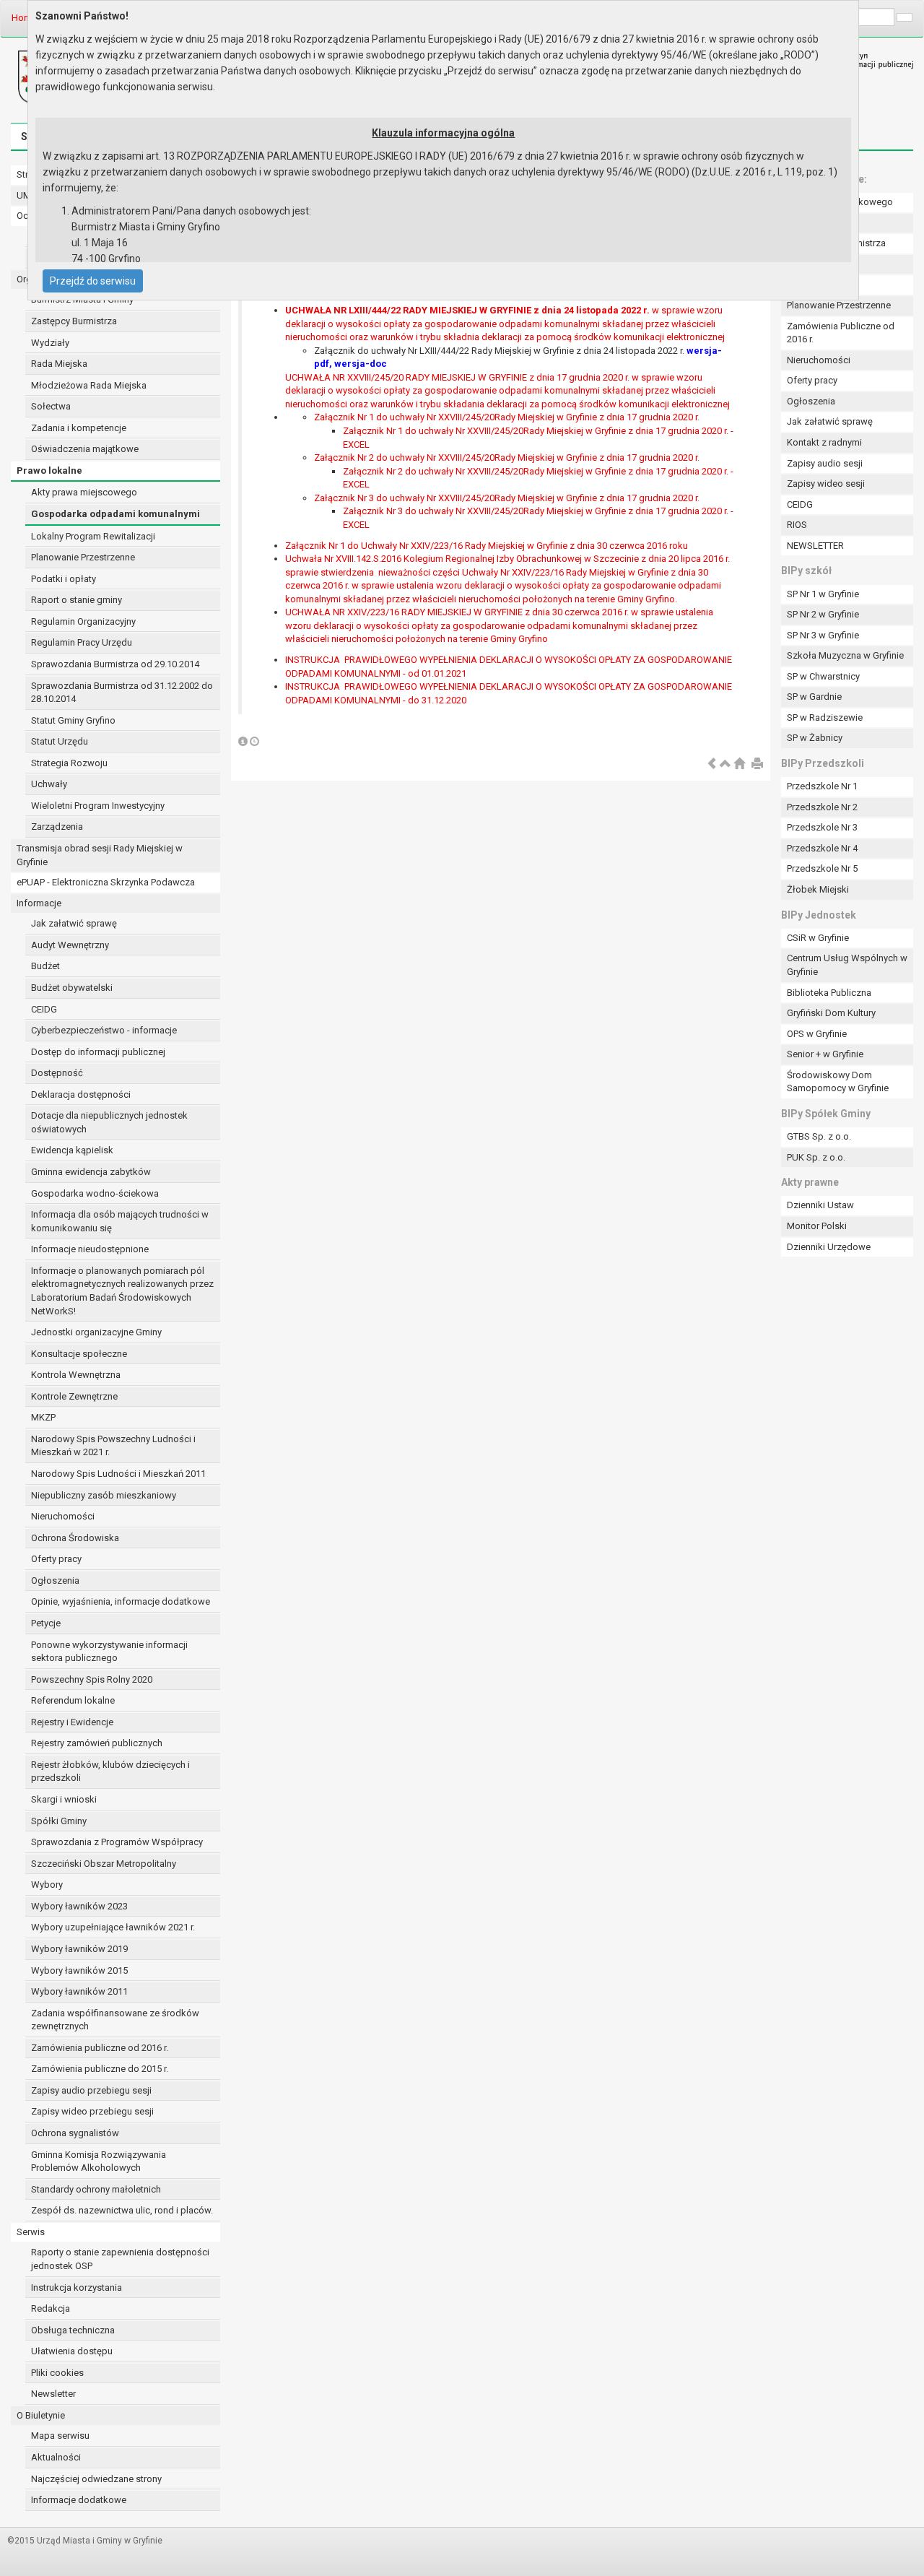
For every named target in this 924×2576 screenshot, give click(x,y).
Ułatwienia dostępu (72, 2351)
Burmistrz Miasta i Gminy (82, 299)
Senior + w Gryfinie (825, 1054)
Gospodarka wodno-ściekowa (95, 1193)
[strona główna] (739, 764)
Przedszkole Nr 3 (822, 827)
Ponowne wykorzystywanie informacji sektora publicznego (109, 1652)
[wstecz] (712, 764)
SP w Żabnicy (815, 738)
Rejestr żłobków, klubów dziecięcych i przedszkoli (110, 1771)
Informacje (39, 903)
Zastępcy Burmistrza (74, 321)
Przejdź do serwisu (93, 281)
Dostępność (57, 1073)
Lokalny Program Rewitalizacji (93, 536)
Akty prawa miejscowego (84, 492)
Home (24, 18)
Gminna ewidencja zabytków (91, 1172)
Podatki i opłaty (64, 579)
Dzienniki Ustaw (820, 1205)
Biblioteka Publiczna (829, 993)
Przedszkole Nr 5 (822, 868)
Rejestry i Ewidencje (72, 1722)
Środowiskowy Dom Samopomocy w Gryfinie (838, 1082)
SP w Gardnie (814, 697)
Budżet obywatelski (72, 988)
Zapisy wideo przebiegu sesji (92, 2111)
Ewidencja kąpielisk (72, 1150)
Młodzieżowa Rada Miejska (89, 385)
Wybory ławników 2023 (79, 1906)
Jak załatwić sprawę (74, 923)
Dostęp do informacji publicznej (98, 1052)
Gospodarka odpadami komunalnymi (115, 514)
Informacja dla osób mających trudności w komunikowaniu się (120, 1221)
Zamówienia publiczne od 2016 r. (100, 2048)
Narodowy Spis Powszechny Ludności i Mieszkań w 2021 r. (113, 1446)
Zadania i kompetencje (79, 428)
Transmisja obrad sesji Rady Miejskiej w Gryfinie (100, 855)
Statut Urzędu (60, 741)
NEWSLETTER (815, 546)
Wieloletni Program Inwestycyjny (98, 806)
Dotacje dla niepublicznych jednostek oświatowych (109, 1122)
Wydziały (50, 343)
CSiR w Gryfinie (818, 938)
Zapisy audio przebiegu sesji (91, 2090)
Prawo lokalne (49, 470)
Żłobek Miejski (818, 889)
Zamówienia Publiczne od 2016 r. (841, 333)
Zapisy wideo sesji (826, 483)
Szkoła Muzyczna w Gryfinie (845, 655)
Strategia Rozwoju (69, 763)
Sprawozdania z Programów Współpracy (117, 1842)
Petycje (46, 1623)
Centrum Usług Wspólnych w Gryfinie (847, 965)
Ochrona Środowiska (75, 1538)
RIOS (797, 525)
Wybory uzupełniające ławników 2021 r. (113, 1927)
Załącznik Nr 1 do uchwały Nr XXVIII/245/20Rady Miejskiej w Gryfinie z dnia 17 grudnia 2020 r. (507, 417)
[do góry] (725, 764)
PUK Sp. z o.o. (816, 1157)
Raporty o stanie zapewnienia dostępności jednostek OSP (120, 2259)
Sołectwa (51, 406)
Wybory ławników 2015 (79, 1970)
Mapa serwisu (60, 2436)
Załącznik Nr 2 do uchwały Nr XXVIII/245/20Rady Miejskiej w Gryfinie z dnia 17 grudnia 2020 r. (507, 457)
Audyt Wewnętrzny (70, 945)
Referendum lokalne (73, 1700)
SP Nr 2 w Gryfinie (823, 614)
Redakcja (51, 2308)
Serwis (31, 2232)
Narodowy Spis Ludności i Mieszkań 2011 (118, 1474)
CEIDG (44, 1009)
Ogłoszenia (55, 1580)
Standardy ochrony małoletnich (96, 2189)
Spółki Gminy (59, 1821)
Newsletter (53, 2394)
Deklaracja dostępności (81, 1094)
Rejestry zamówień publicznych (97, 1743)
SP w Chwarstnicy (823, 676)
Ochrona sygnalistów (75, 2133)
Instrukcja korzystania (77, 2287)
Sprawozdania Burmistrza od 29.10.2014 (115, 664)
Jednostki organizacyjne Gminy (96, 1332)
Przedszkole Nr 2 (822, 807)
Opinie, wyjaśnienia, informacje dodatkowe (121, 1601)
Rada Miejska (59, 364)
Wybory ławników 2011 (79, 1991)
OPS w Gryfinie (817, 1034)
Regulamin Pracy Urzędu (82, 642)
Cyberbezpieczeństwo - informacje (104, 1030)
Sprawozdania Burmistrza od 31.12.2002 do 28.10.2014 (122, 693)
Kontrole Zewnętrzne (74, 1396)
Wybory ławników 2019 (79, 1949)
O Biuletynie (41, 2415)
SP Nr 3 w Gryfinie (823, 635)
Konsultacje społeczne (79, 1354)
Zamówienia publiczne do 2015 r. (100, 2069)
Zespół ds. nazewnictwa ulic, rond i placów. (122, 2210)
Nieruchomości (63, 1516)
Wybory (47, 1885)
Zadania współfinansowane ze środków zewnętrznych (115, 2020)
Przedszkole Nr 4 (822, 848)
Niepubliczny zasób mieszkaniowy (104, 1495)
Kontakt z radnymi (824, 442)
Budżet (45, 966)
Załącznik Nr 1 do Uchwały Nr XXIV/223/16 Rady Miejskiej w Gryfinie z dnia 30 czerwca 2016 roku (487, 546)
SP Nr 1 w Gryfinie (823, 594)
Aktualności (56, 2457)
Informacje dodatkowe (79, 2500)
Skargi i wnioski (64, 1799)
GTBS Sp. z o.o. (819, 1136)
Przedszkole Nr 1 (822, 786)
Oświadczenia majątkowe (85, 449)
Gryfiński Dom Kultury (831, 1013)
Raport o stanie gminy (77, 600)
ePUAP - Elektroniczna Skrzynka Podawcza (106, 882)
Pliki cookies (57, 2373)
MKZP (43, 1417)
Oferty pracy (56, 1559)
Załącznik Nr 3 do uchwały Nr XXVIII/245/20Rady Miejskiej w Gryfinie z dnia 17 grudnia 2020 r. (507, 498)
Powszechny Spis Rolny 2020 (92, 1679)
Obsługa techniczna (73, 2330)
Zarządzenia (57, 827)
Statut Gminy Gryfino (73, 720)
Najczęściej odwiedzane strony (96, 2479)
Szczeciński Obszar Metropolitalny (104, 1864)
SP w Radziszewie (825, 717)
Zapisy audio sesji (825, 463)
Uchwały (49, 784)
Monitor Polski (817, 1226)
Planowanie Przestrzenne (83, 557)
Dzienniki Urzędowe (829, 1247)
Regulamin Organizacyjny (83, 621)
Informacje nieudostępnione (90, 1249)
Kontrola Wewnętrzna (76, 1375)
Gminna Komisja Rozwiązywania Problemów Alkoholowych (99, 2161)
